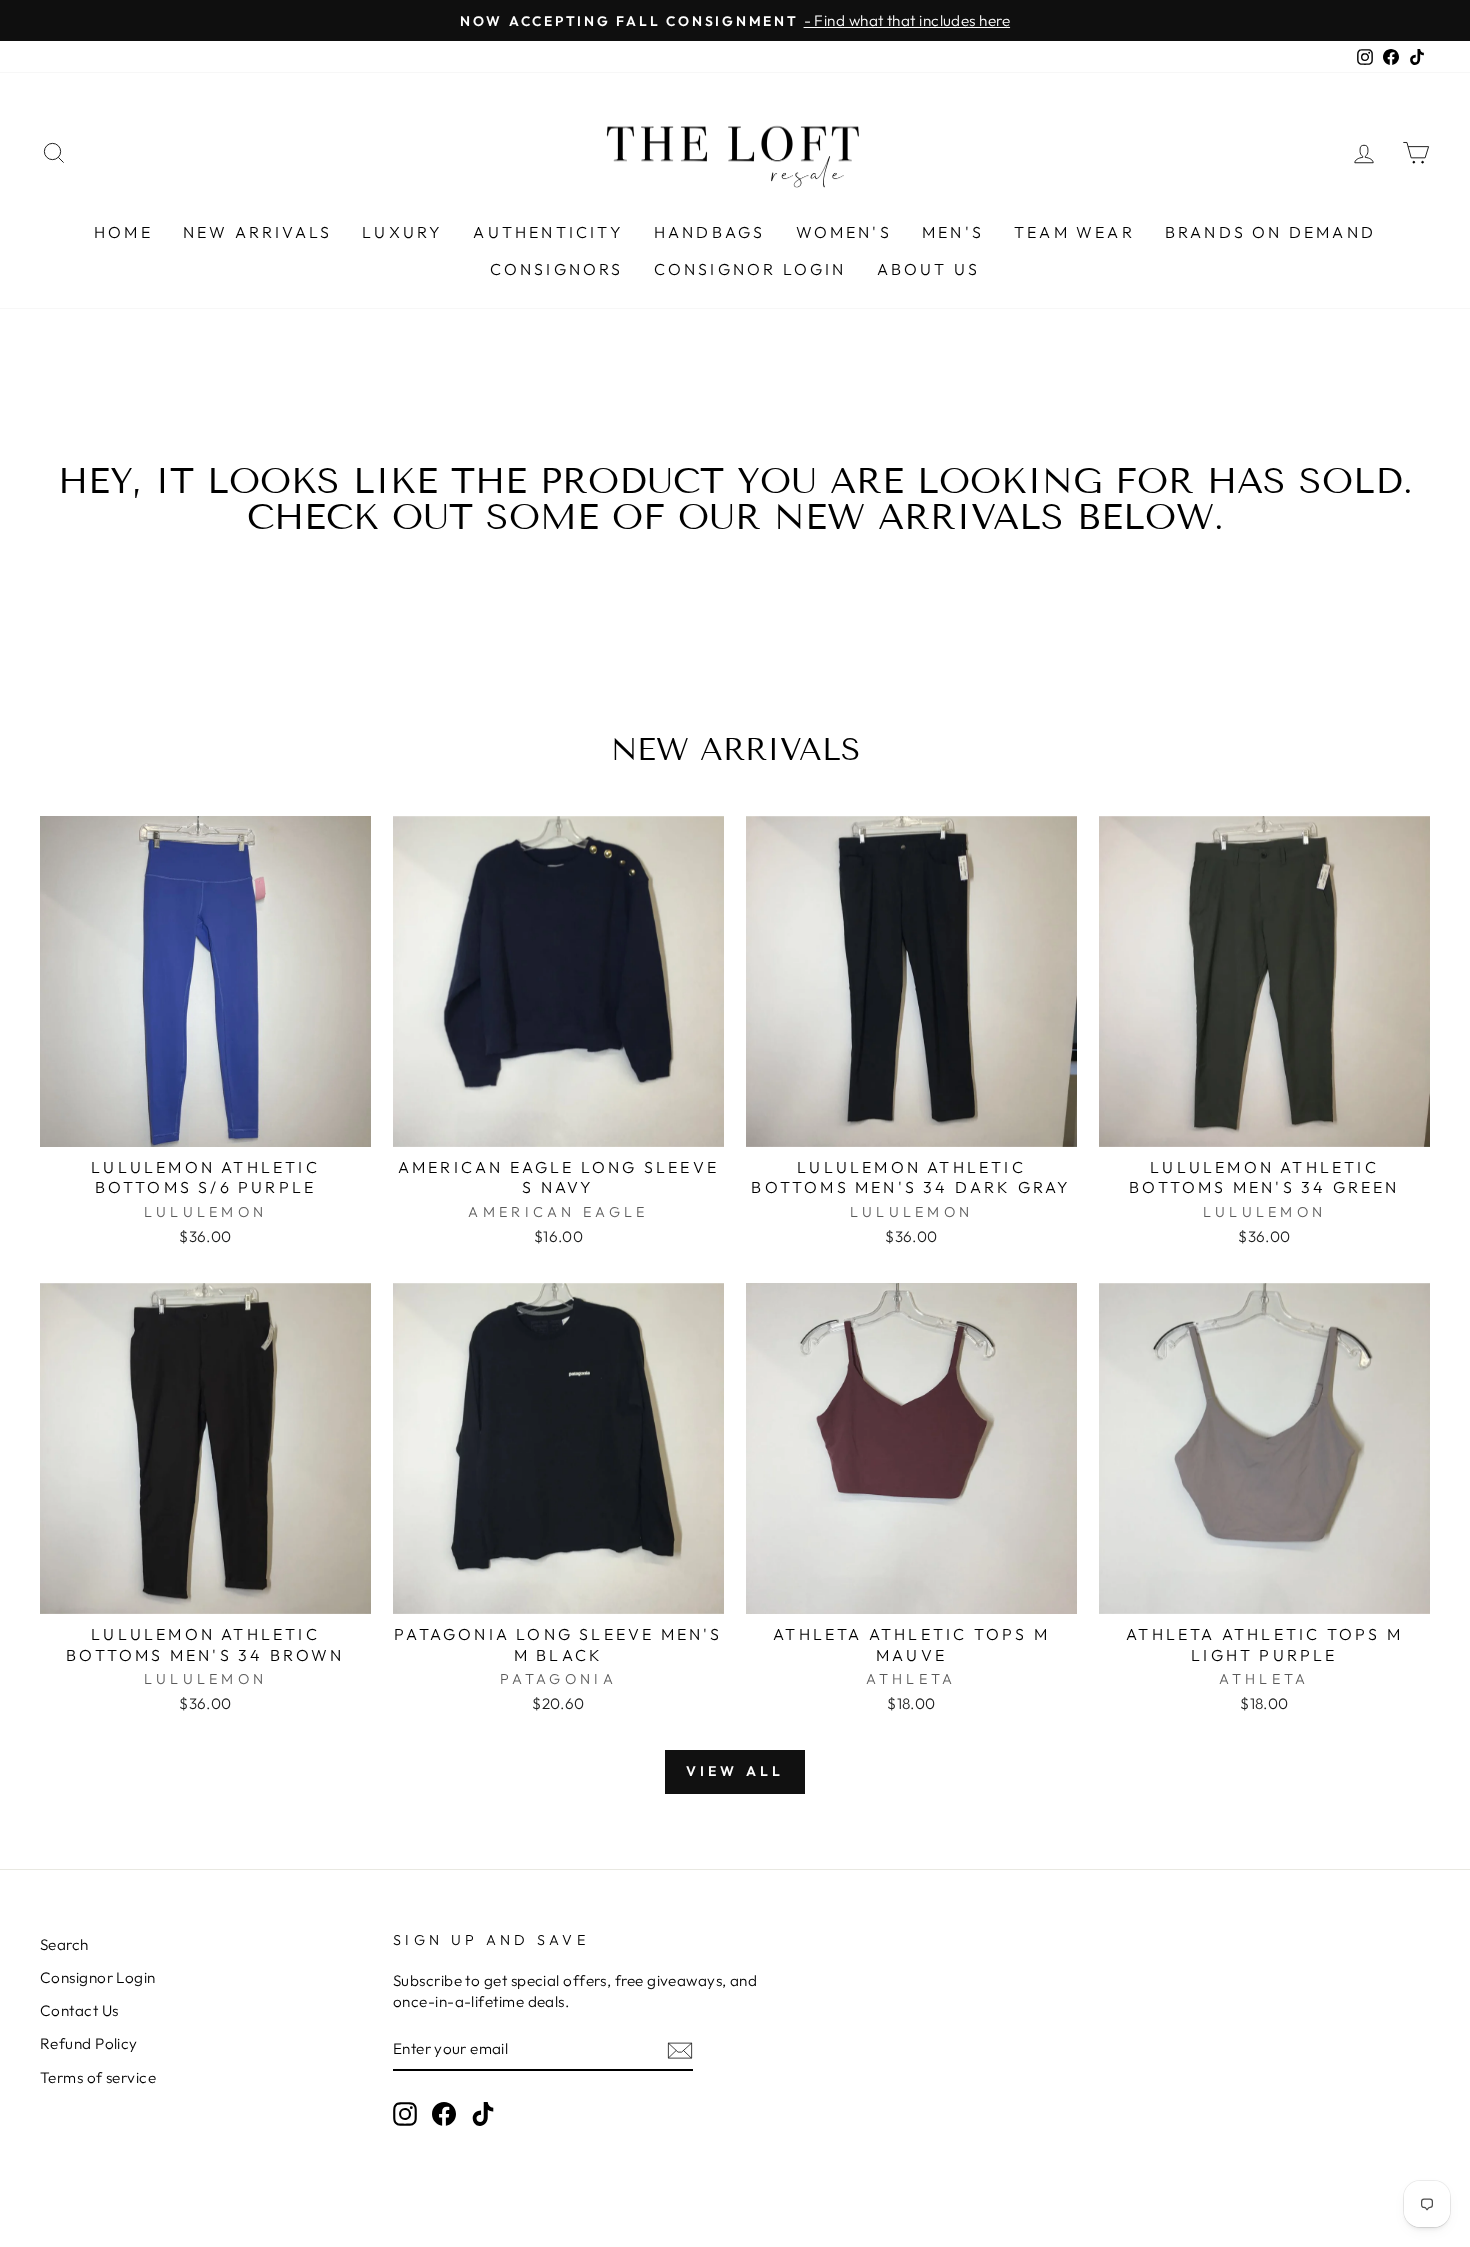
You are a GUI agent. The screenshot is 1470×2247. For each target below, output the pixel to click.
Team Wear (1074, 232)
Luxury (402, 232)
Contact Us (79, 2010)
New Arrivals (257, 232)
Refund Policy (89, 2043)
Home (123, 232)
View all (735, 1771)
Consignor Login (750, 269)
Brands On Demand (1270, 232)
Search (64, 1944)
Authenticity (548, 232)
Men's (953, 232)
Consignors (557, 269)
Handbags (710, 232)
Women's (844, 232)
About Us (929, 269)
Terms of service (98, 2077)
